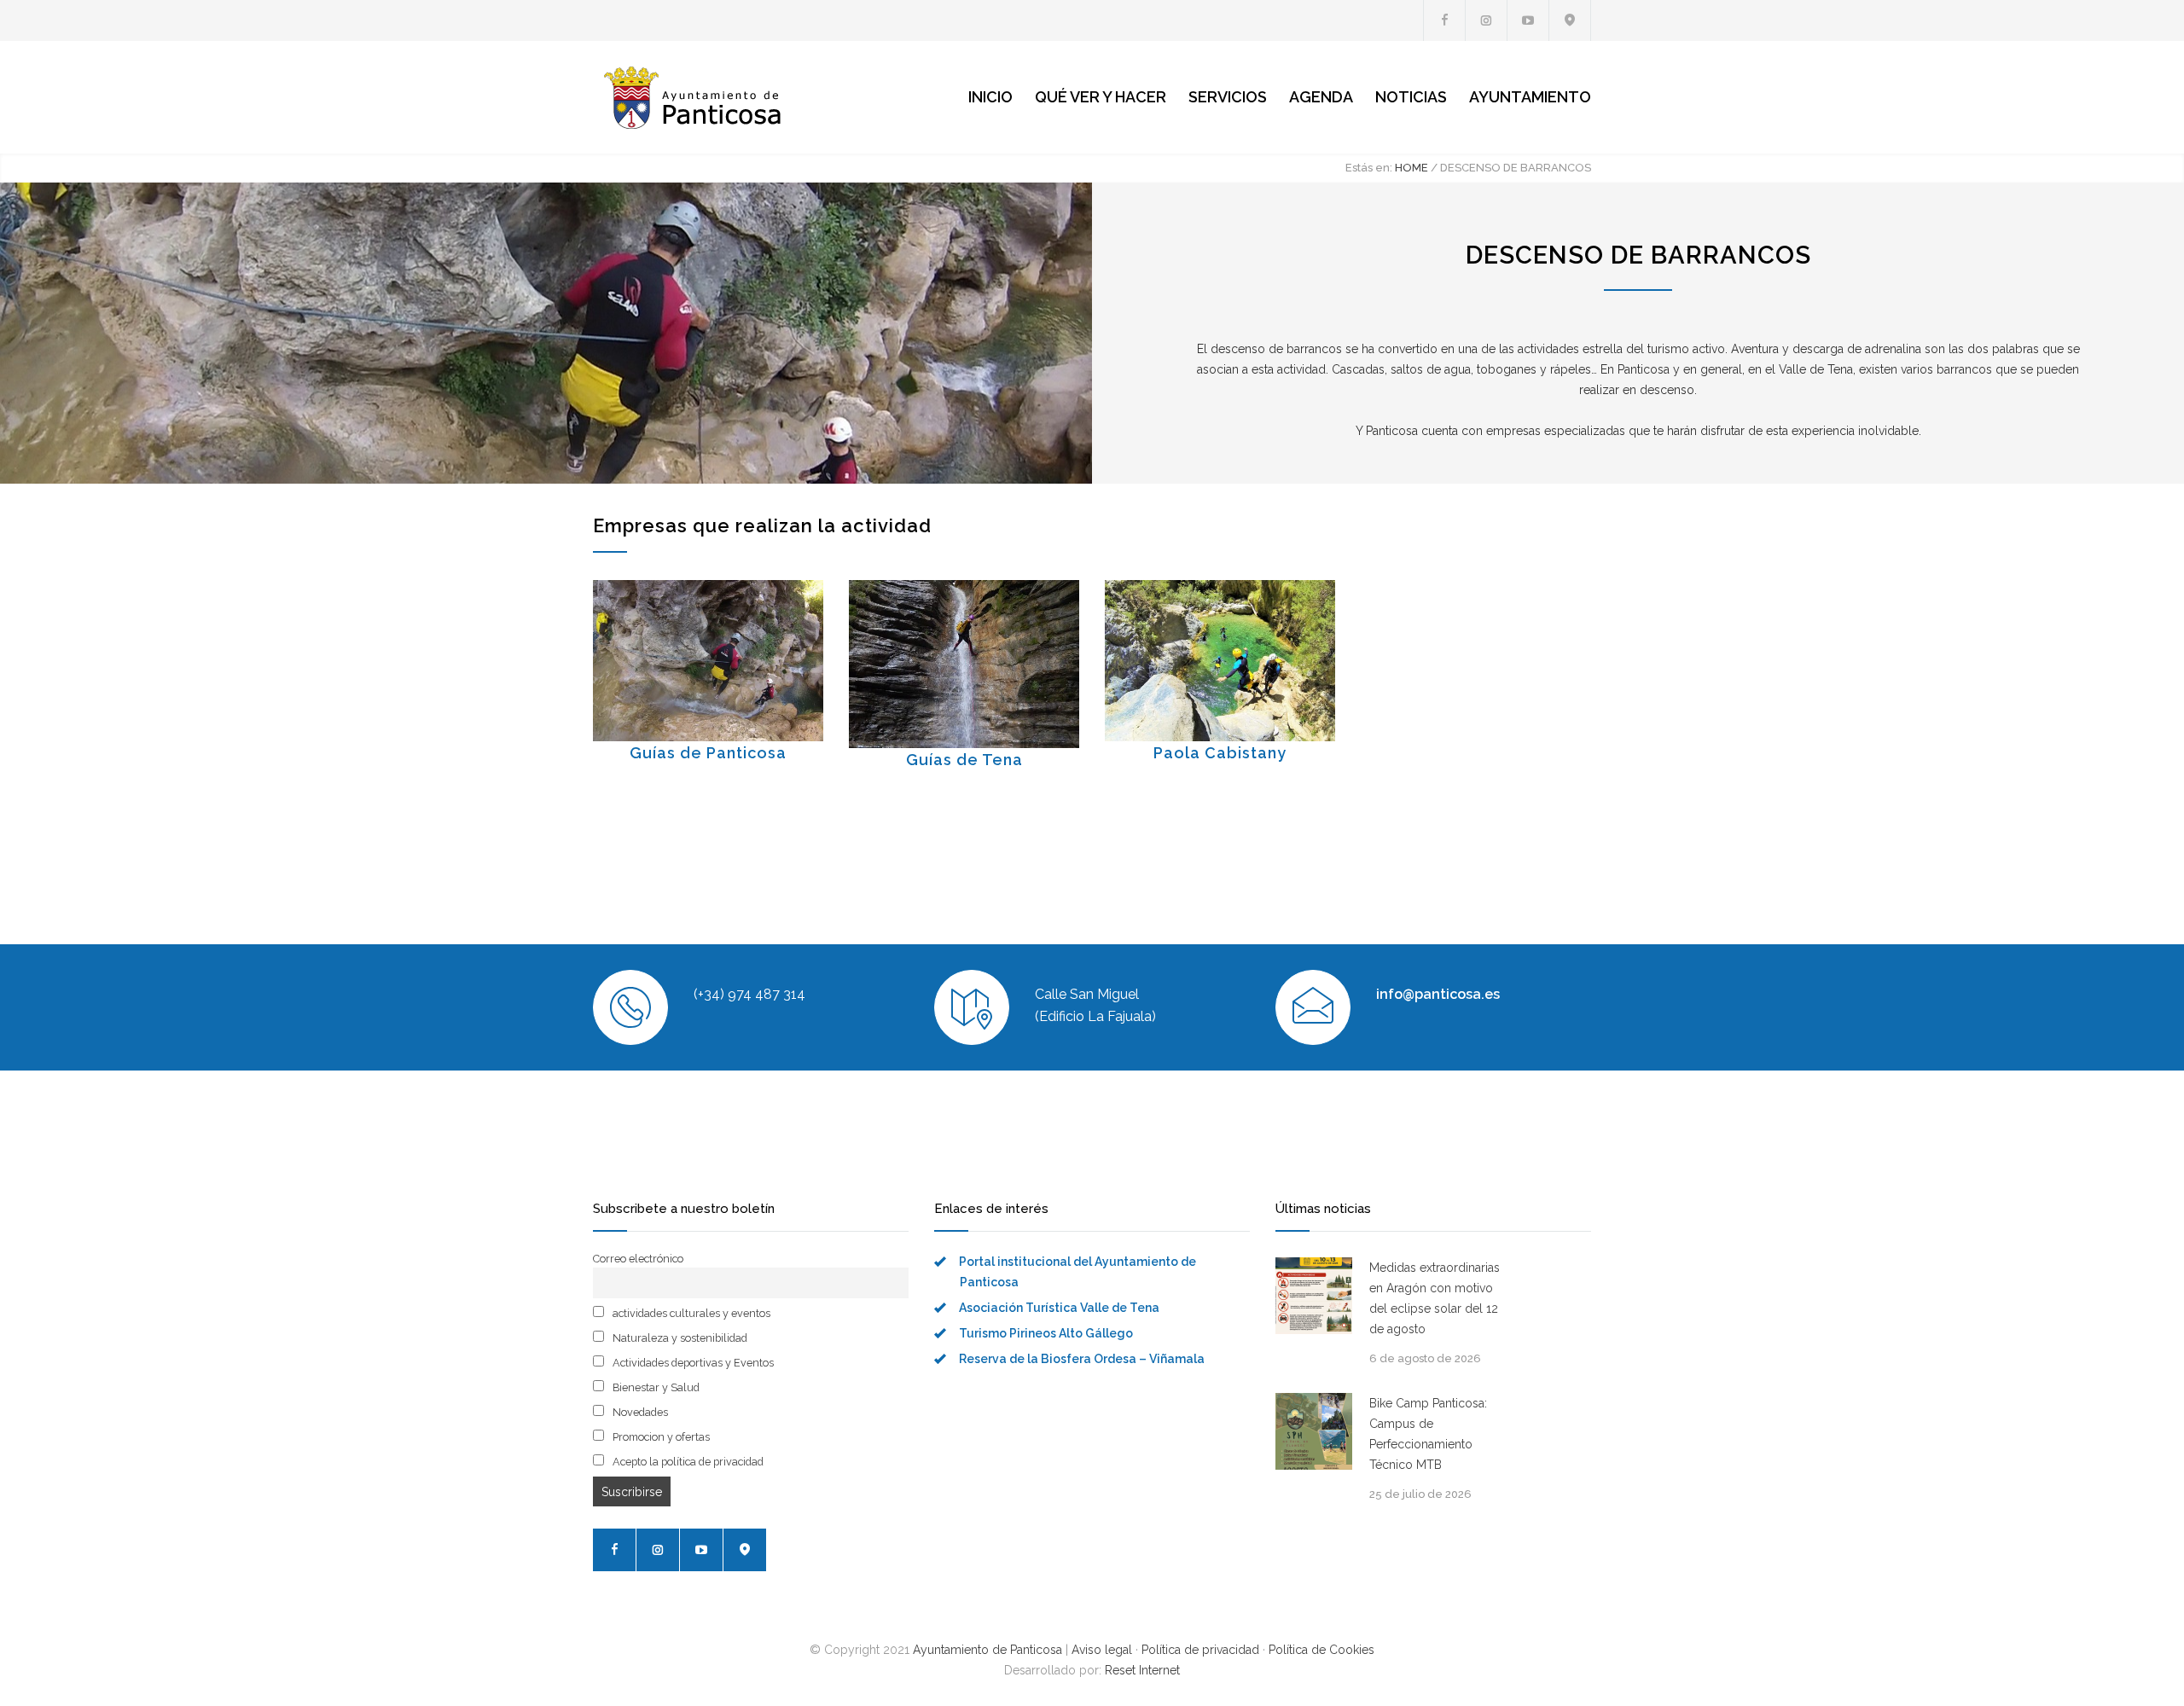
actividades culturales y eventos (690, 1313)
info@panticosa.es (1438, 994)
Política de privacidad (1200, 1650)
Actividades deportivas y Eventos (692, 1363)
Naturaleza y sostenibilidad (679, 1338)
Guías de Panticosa (708, 753)
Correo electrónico (638, 1259)
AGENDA (1321, 97)
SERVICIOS (1228, 97)
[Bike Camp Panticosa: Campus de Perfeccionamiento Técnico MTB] (1314, 1431)
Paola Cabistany (1220, 753)
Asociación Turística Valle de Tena (1059, 1308)
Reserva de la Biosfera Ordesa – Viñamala (1082, 1359)
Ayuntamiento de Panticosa (987, 1650)
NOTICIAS (1411, 97)
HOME (1411, 168)
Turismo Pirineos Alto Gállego (1046, 1333)
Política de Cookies (1321, 1650)
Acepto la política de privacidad (687, 1462)
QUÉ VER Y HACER (1101, 97)
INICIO (990, 97)
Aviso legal (1102, 1650)
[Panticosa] (751, 97)
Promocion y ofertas (660, 1437)
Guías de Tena (964, 760)
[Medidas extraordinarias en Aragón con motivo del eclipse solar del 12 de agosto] (1314, 1296)
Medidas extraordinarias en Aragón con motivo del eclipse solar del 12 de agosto (1435, 1298)
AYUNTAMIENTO (1530, 97)
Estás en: (1369, 168)
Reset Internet (1142, 1670)
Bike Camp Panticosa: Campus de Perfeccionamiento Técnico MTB (1428, 1434)
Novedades (639, 1412)
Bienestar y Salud (655, 1387)
